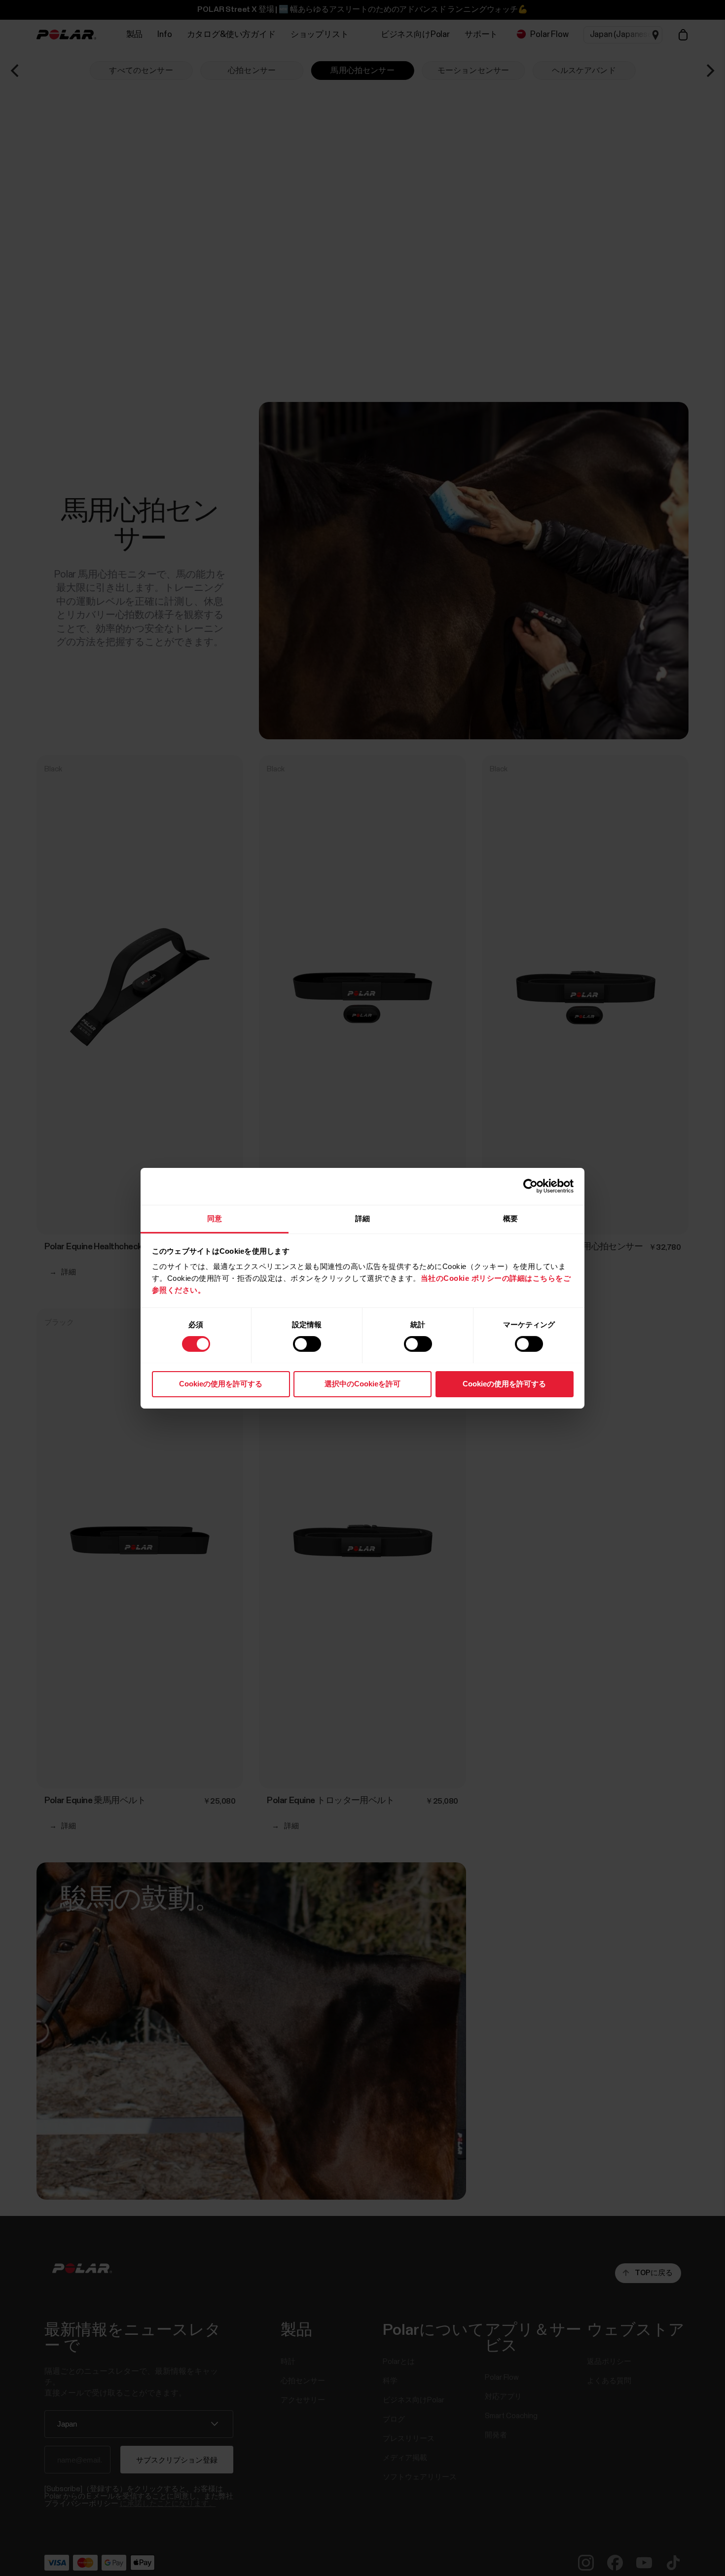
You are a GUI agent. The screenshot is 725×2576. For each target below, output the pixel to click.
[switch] (307, 1344)
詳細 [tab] (362, 1218)
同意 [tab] (215, 1218)
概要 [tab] (510, 1218)
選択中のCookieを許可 (362, 1383)
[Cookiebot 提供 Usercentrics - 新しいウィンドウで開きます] (530, 1186)
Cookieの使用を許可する (221, 1383)
